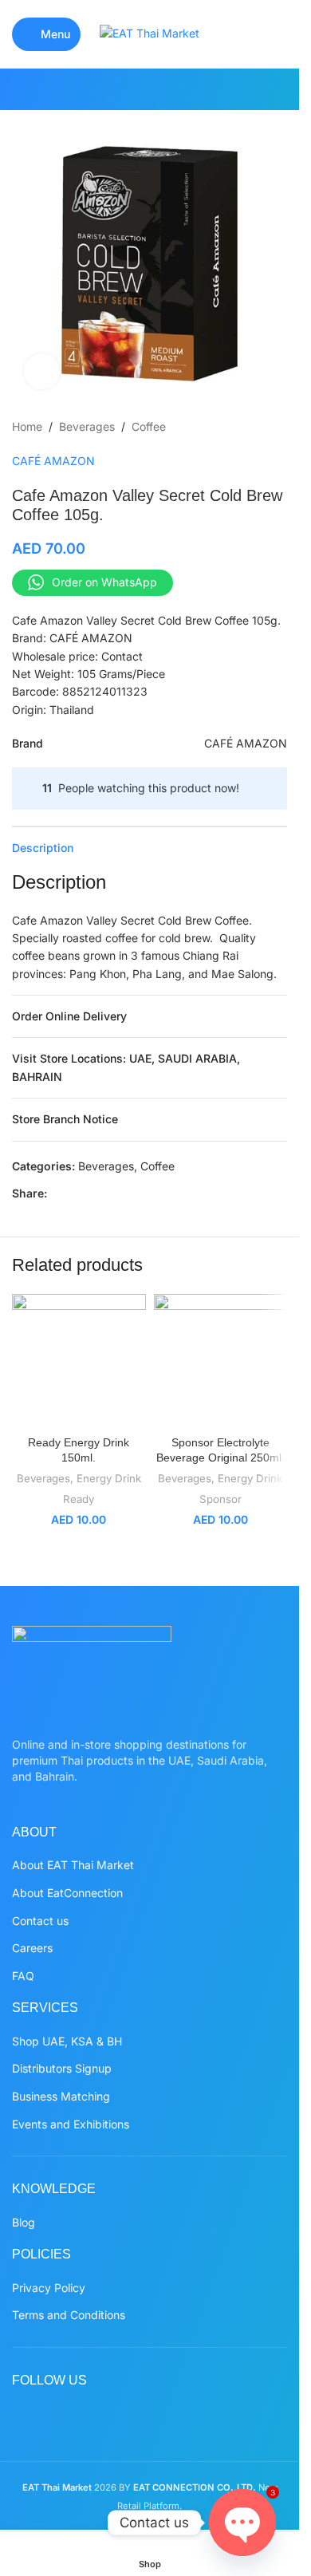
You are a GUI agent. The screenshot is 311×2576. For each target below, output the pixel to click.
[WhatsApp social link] (180, 89)
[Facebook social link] (99, 89)
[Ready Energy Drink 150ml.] (79, 1361)
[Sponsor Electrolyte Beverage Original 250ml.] (221, 1361)
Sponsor (220, 1499)
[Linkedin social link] (133, 1194)
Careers (32, 1948)
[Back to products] (258, 427)
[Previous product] (239, 427)
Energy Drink (109, 1478)
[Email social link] (95, 1194)
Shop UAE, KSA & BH (67, 2041)
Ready (79, 1499)
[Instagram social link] (139, 89)
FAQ (23, 1976)
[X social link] (119, 89)
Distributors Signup (62, 2068)
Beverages (87, 426)
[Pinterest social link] (160, 89)
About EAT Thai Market (73, 1865)
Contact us (40, 1921)
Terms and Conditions (69, 2315)
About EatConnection (67, 1893)
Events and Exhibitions (71, 2124)
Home (27, 426)
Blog (24, 2222)
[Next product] (278, 427)
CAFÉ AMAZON (53, 461)
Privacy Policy (49, 2288)
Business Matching (61, 2096)
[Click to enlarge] (42, 371)
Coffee (149, 426)
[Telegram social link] (171, 1194)
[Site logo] (150, 32)
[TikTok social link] (200, 89)
